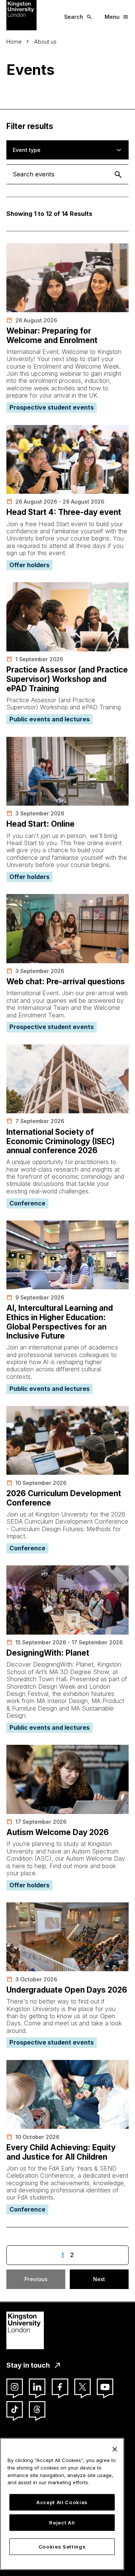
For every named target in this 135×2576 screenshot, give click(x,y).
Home (14, 42)
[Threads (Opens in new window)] (37, 2409)
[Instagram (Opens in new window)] (15, 2387)
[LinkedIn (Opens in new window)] (37, 2387)
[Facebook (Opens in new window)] (60, 2387)
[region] (62, 2504)
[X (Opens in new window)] (82, 2387)
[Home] (22, 15)
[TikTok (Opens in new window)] (15, 2409)
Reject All (62, 2523)
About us (45, 42)
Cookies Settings (62, 2547)
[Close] (115, 2449)
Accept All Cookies (62, 2502)
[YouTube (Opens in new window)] (105, 2387)
